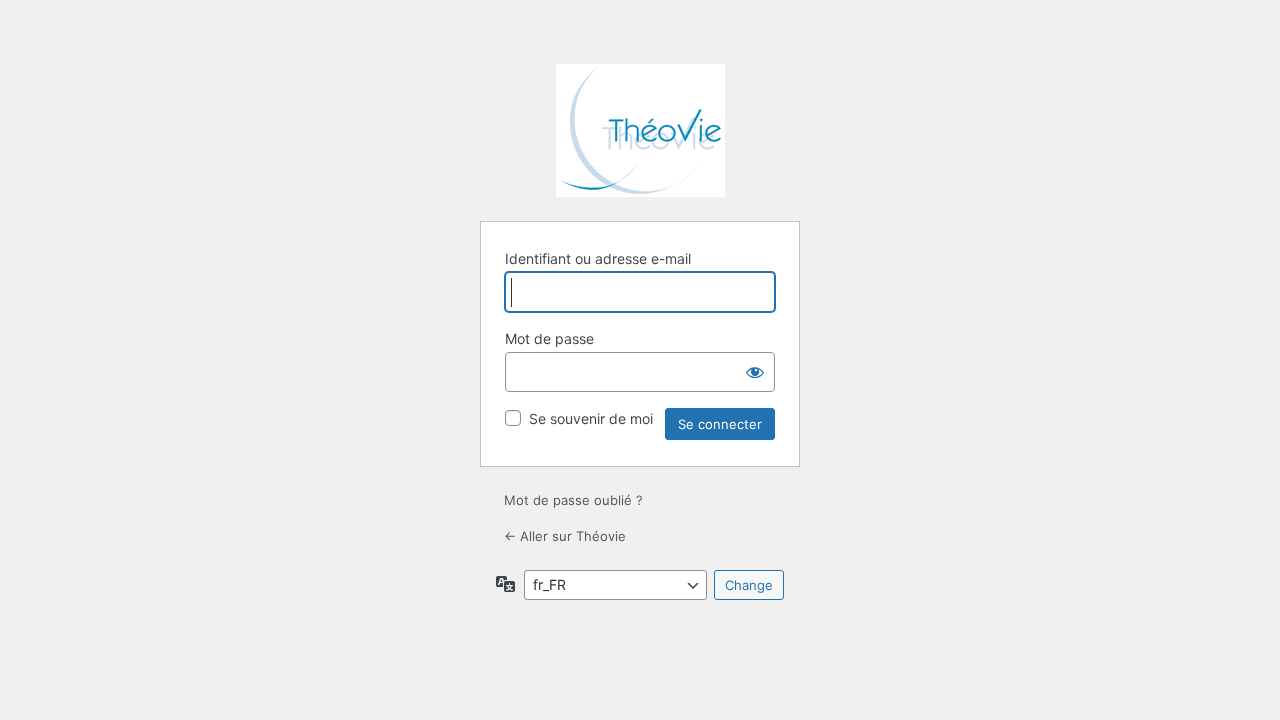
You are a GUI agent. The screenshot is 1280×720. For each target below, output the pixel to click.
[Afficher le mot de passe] (755, 372)
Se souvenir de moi (591, 418)
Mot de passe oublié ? (573, 500)
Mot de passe (549, 338)
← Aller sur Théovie (565, 536)
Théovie (640, 130)
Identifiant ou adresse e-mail (598, 258)
